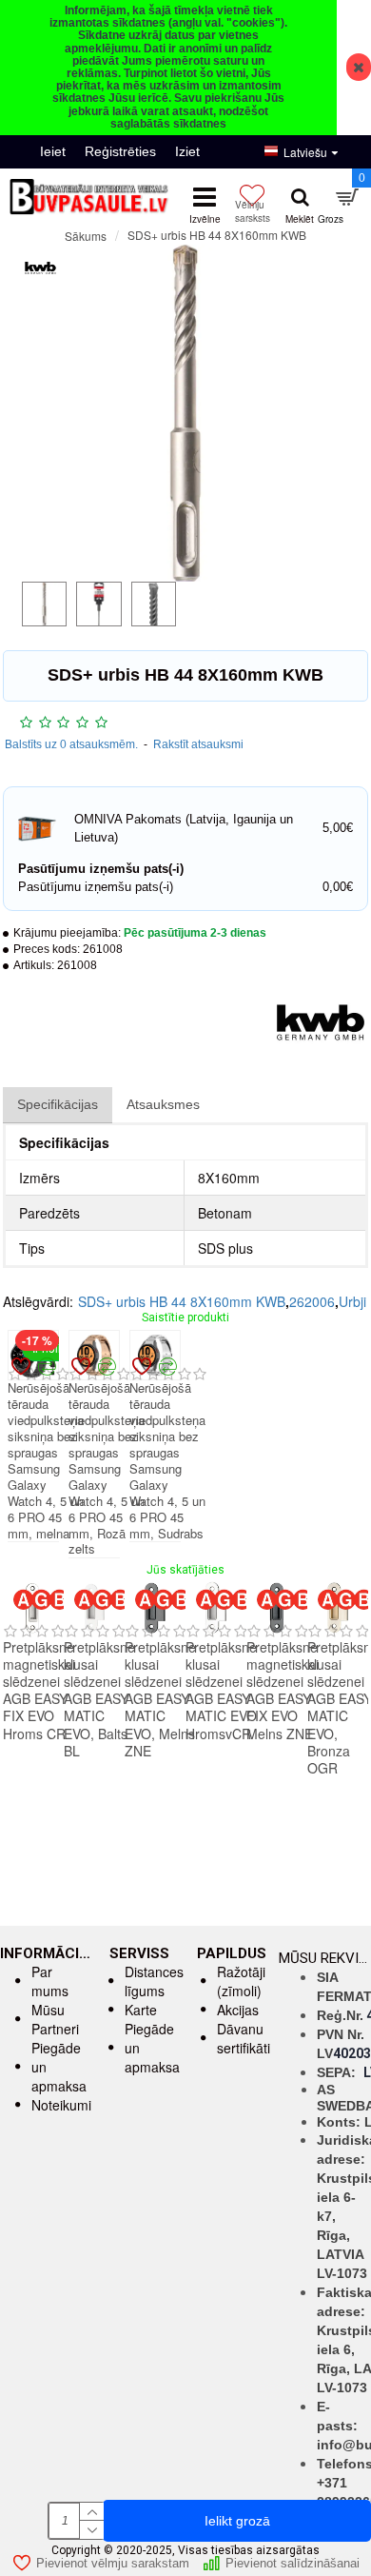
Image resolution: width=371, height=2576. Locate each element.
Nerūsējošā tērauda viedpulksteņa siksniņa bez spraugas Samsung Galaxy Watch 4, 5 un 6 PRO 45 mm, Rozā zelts (107, 1469)
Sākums (86, 236)
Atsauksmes (163, 1104)
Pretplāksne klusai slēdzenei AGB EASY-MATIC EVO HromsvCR (221, 1690)
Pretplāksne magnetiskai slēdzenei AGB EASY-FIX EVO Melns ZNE (283, 1690)
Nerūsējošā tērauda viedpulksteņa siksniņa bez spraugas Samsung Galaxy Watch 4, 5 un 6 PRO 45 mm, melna (46, 1461)
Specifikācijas (58, 1104)
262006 (312, 1301)
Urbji (352, 1301)
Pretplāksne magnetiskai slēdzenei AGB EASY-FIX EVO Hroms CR (39, 1690)
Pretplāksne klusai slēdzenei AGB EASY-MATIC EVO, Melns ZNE (160, 1699)
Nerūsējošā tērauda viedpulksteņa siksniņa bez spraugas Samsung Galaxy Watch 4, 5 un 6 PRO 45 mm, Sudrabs (167, 1461)
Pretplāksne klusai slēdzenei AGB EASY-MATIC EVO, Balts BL (99, 1699)
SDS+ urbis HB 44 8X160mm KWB (182, 1301)
